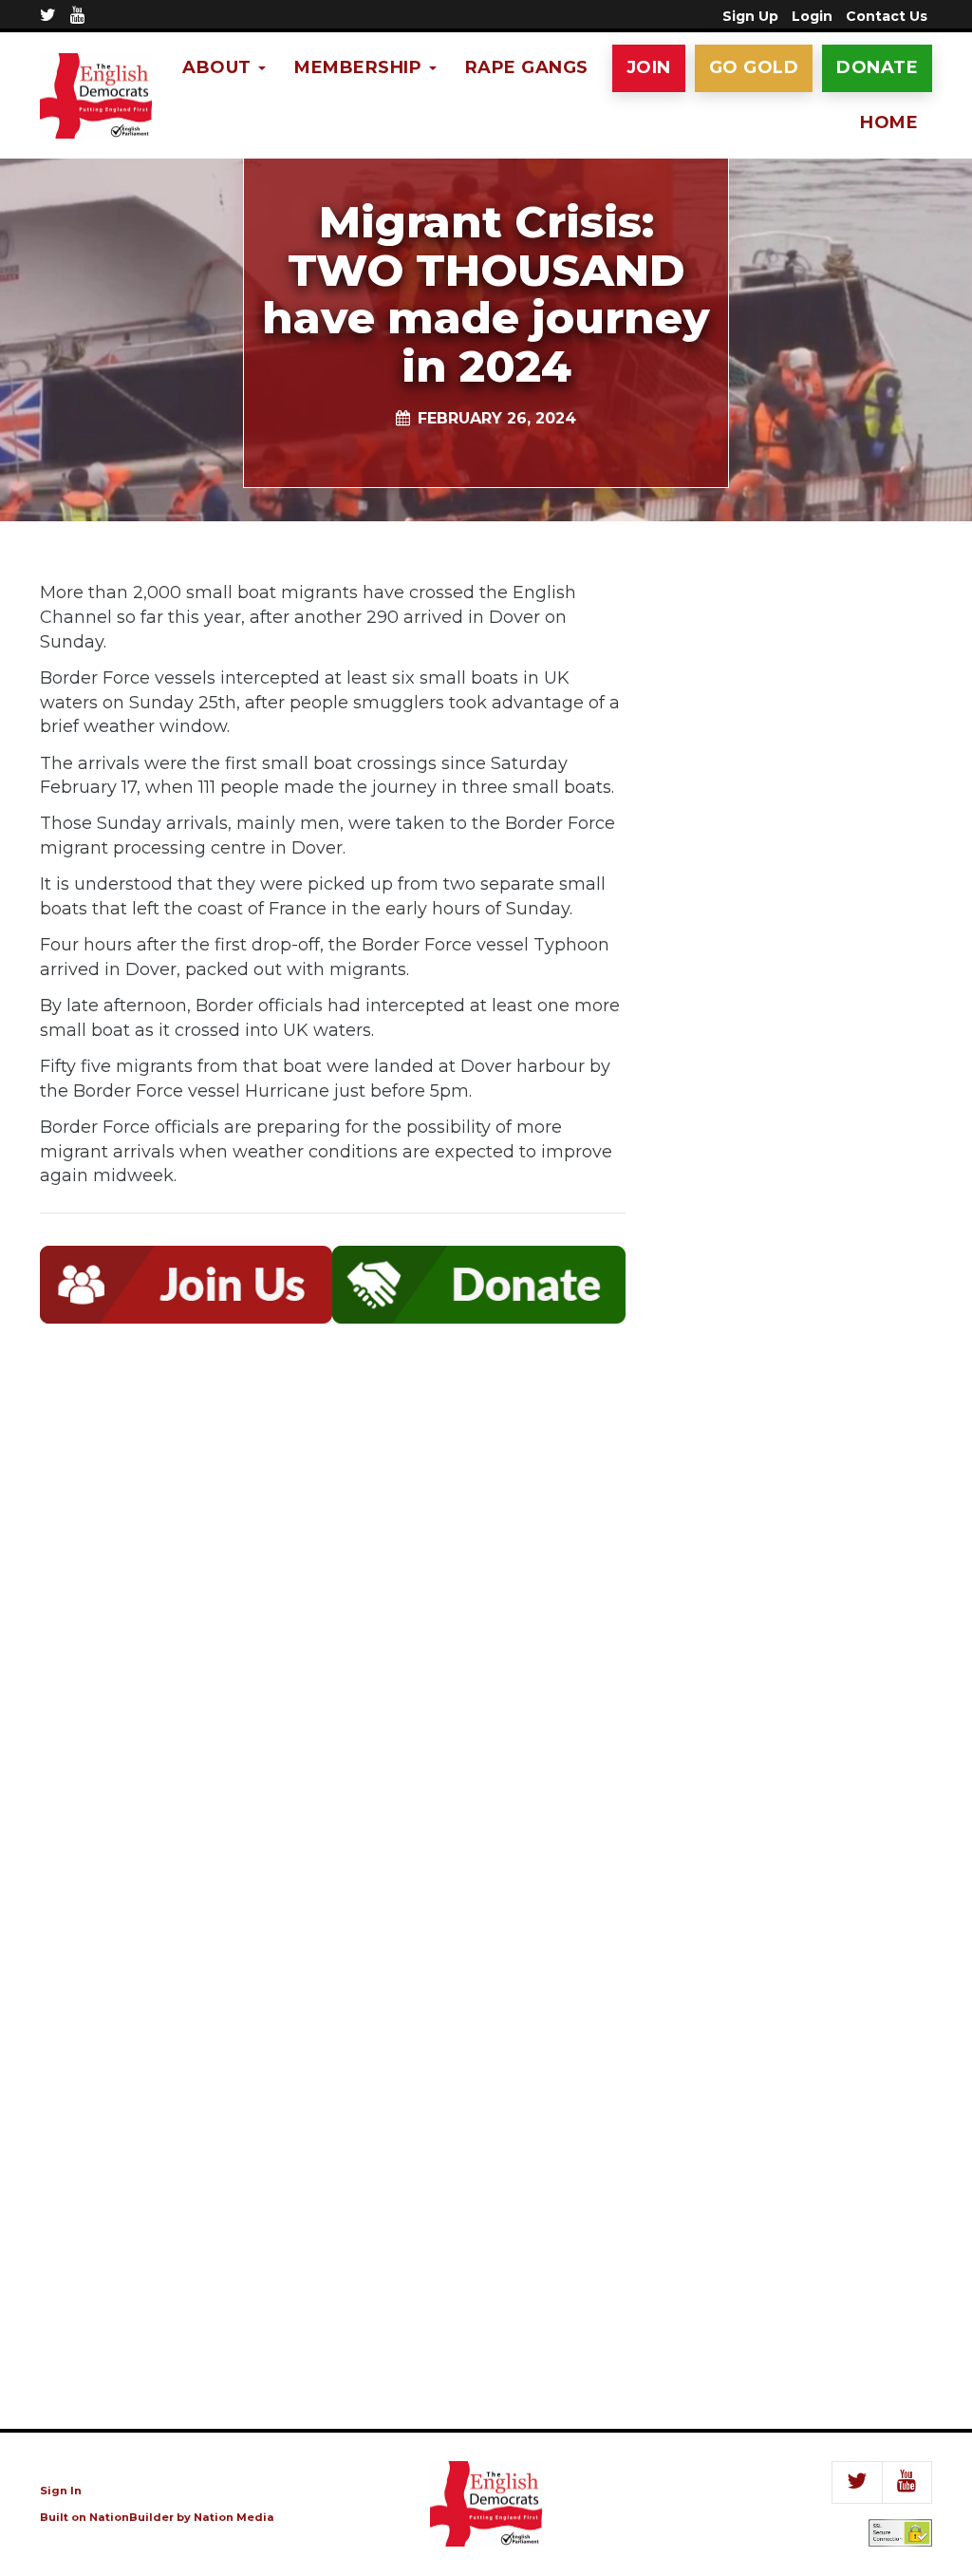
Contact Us (887, 16)
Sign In (61, 2491)
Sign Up (750, 16)
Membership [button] (361, 67)
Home (889, 122)
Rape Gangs (527, 67)
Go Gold (754, 67)
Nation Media (234, 2517)
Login (812, 16)
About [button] (219, 67)
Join (649, 67)
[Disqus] (333, 1618)
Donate (877, 67)
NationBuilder (131, 2517)
